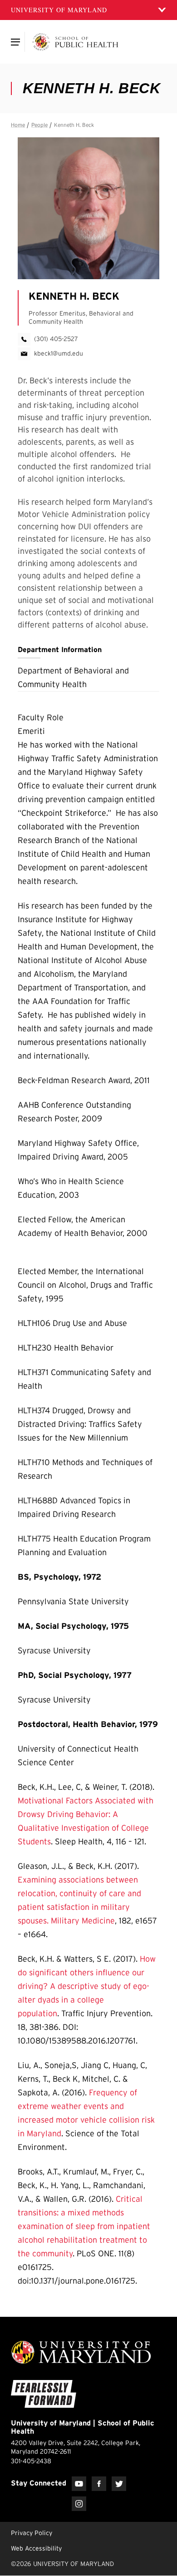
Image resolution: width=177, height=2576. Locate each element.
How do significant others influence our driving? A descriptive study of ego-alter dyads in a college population (87, 1986)
